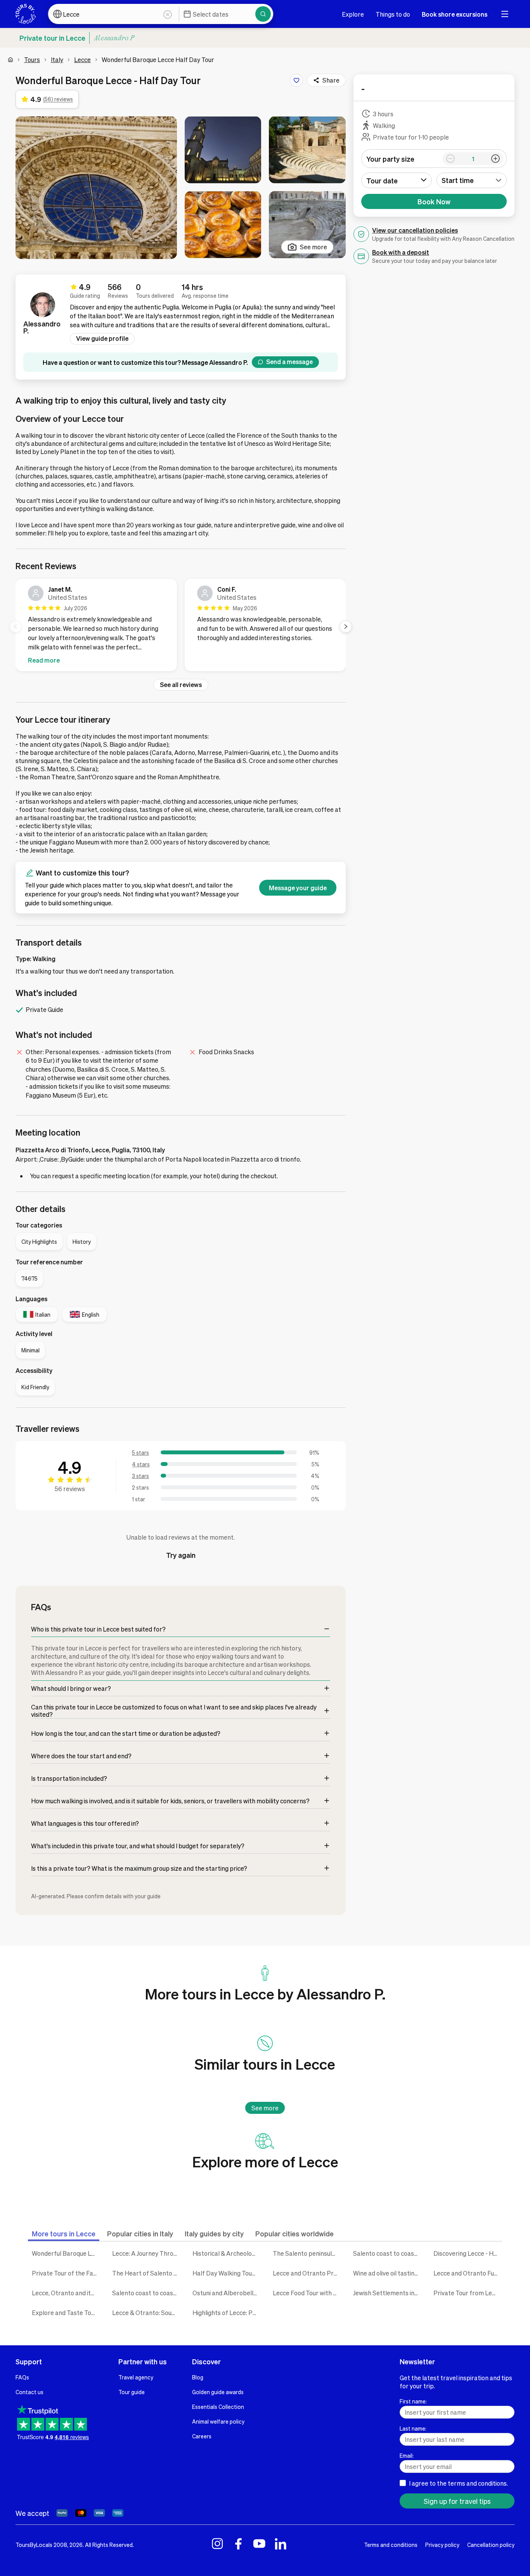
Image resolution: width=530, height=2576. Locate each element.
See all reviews (181, 685)
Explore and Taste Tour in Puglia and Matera (66, 2313)
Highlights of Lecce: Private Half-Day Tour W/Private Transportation (227, 2313)
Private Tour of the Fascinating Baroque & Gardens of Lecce (66, 2273)
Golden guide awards (218, 2392)
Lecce (82, 60)
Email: (407, 2455)
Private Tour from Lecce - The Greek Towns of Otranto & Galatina (468, 2293)
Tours (32, 60)
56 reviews (70, 1489)
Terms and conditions (391, 2545)
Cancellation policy (491, 2545)
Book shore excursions (455, 14)
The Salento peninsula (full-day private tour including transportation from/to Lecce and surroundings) (307, 2253)
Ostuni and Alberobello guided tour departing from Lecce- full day (227, 2293)
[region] (181, 627)
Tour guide (132, 2392)
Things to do (393, 14)
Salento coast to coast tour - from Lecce (146, 2293)
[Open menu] (505, 14)
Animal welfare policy (218, 2421)
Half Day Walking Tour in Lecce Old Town (227, 2273)
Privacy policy (442, 2545)
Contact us (29, 2392)
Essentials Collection (218, 2407)
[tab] (64, 2233)
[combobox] (472, 180)
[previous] (16, 627)
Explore (353, 14)
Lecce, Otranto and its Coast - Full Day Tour (66, 2293)
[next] (346, 627)
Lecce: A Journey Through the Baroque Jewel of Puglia (146, 2253)
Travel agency (136, 2377)
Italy (57, 60)
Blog (198, 2377)
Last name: (413, 2428)
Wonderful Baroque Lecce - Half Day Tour (66, 2253)
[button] (96, 188)
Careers (202, 2436)
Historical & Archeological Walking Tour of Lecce (227, 2253)
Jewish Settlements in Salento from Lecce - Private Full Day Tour (387, 2293)
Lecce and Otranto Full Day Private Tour (468, 2273)
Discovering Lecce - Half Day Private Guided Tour (468, 2253)
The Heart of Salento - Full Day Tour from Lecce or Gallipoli (146, 2273)
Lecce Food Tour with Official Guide (307, 2293)
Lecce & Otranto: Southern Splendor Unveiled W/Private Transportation (146, 2313)
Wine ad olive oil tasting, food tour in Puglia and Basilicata (387, 2273)
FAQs (22, 2377)
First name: (413, 2401)
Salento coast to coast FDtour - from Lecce (387, 2253)
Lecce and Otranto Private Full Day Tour (307, 2273)
